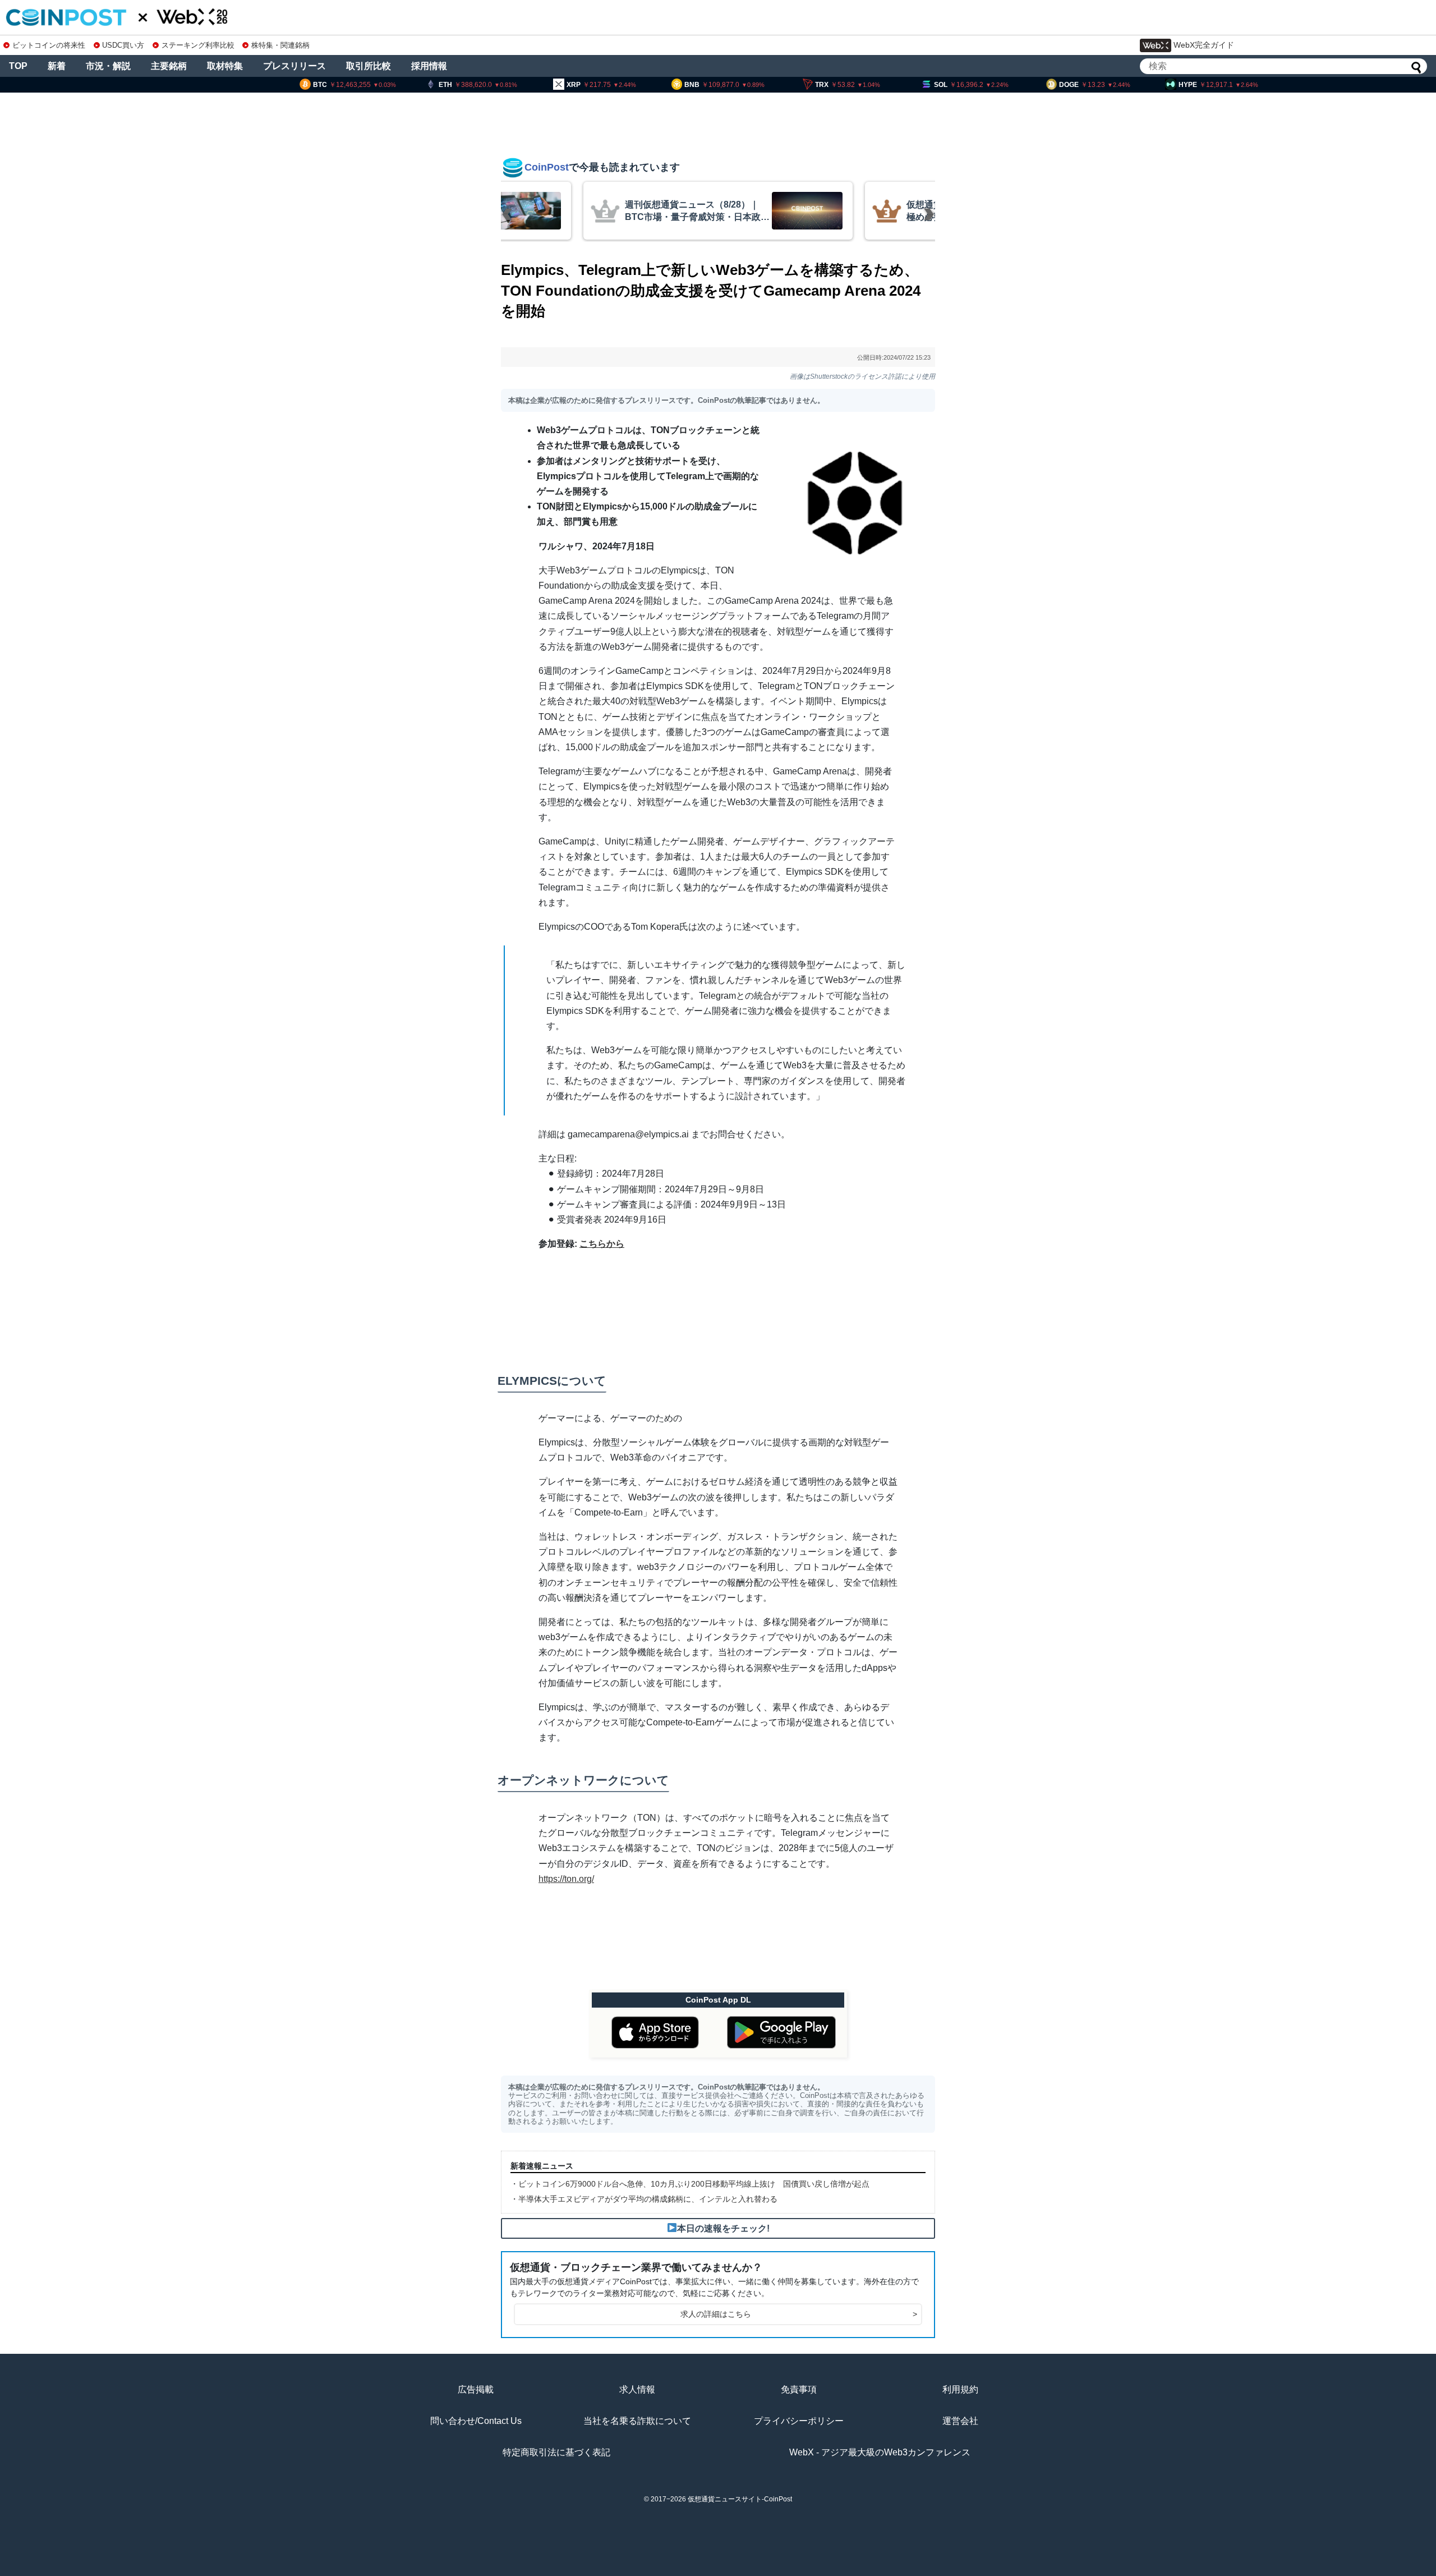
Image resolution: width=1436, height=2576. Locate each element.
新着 (57, 66)
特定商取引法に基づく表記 (556, 2452)
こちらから (602, 1244)
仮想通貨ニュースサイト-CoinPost (740, 2499)
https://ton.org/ (566, 1879)
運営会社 (960, 2421)
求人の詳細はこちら (798, 2314)
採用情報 (429, 66)
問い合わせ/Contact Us (476, 2421)
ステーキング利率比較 (198, 45)
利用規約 (960, 2389)
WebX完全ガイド (1204, 45)
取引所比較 (369, 66)
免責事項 (799, 2389)
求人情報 (637, 2389)
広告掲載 (476, 2389)
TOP (18, 66)
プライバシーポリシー (799, 2421)
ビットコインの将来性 (49, 45)
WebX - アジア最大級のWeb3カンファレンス (880, 2452)
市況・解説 (108, 66)
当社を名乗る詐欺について (637, 2421)
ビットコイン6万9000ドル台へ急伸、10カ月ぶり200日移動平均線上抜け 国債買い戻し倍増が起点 (694, 2184)
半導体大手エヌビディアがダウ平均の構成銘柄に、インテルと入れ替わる (648, 2199)
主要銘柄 (169, 66)
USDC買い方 (123, 45)
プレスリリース (294, 66)
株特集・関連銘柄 (280, 45)
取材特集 (225, 66)
